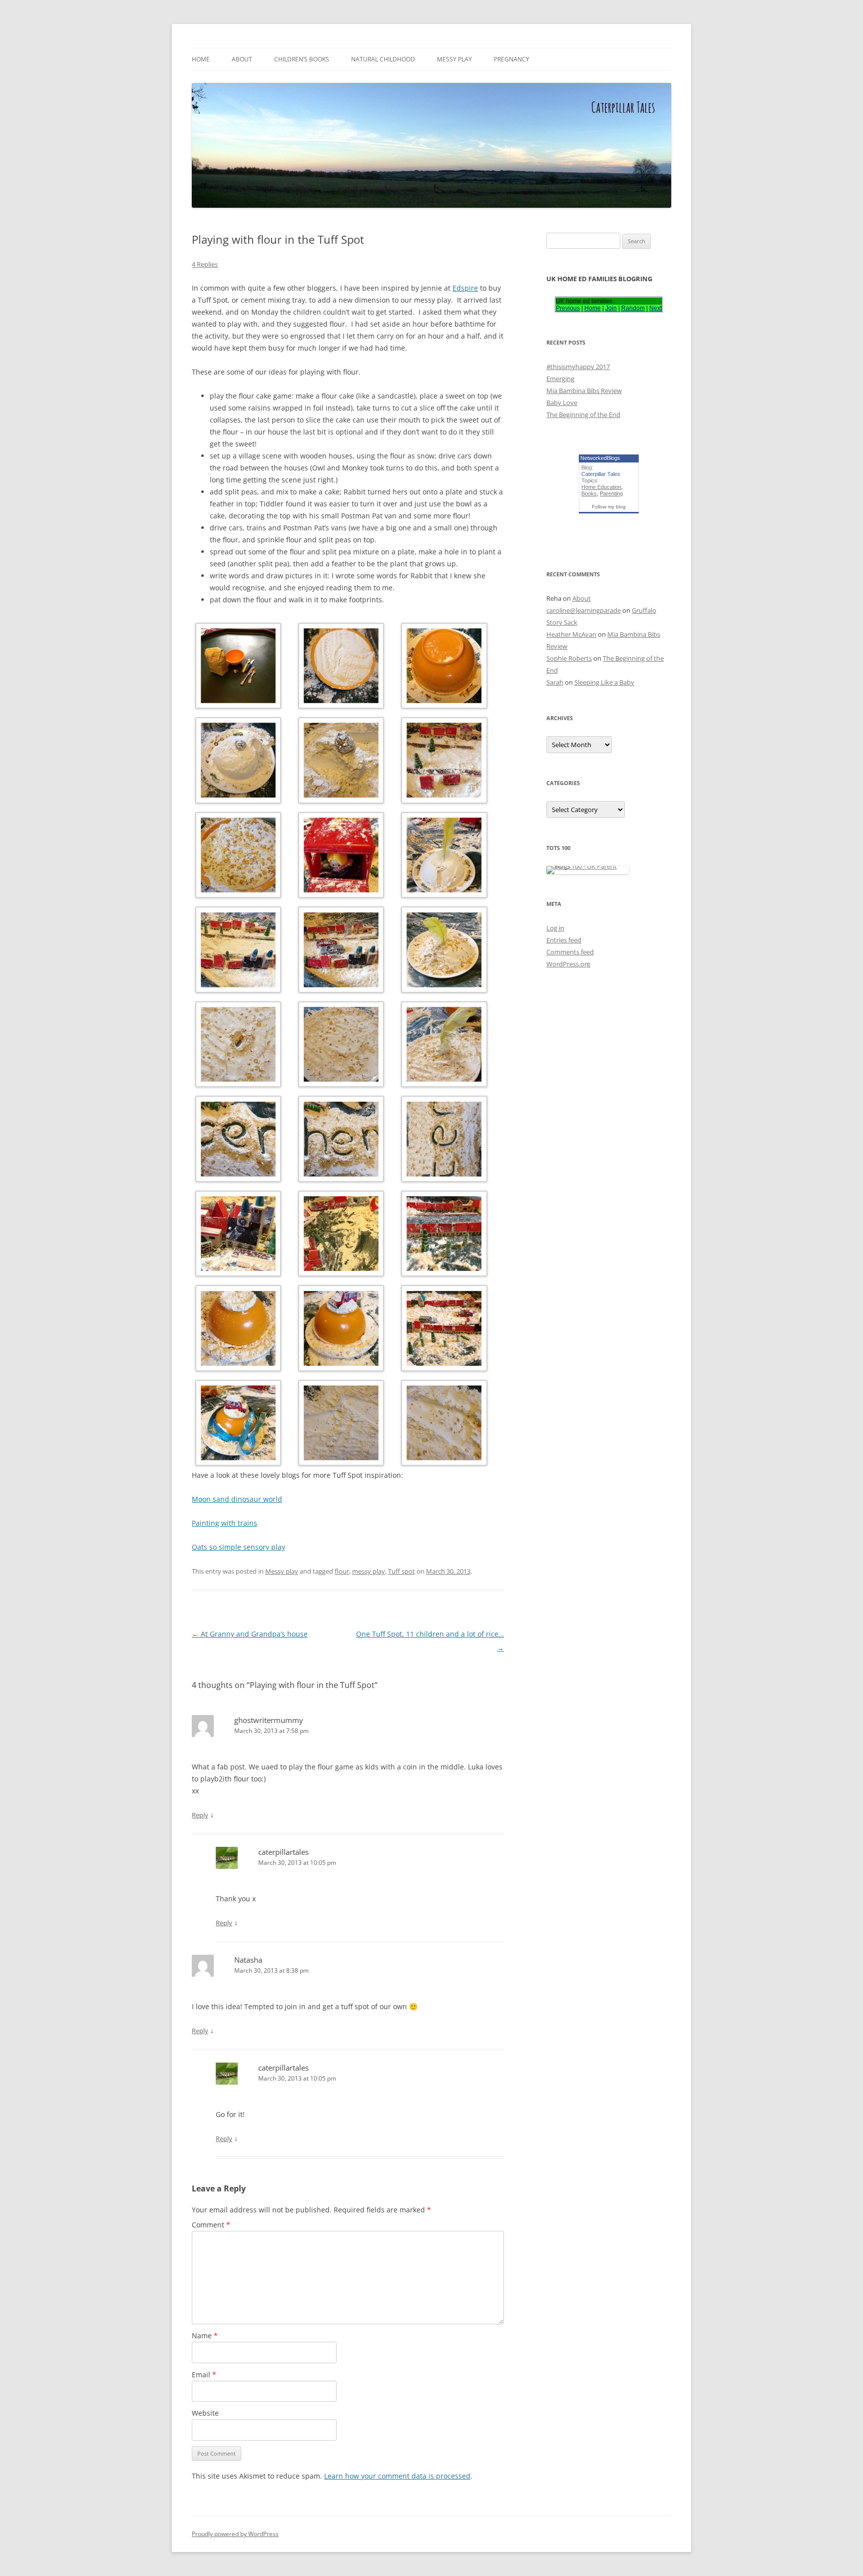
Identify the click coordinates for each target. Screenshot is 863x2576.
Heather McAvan (571, 634)
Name (205, 2336)
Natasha (248, 1960)
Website (205, 2413)
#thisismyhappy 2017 (578, 367)
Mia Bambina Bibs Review (584, 391)
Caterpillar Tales (601, 474)
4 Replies (205, 264)
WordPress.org (568, 964)
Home (201, 59)
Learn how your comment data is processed (397, 2476)
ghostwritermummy (269, 1720)
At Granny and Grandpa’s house (250, 1634)
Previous (568, 308)
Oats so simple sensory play (238, 1547)
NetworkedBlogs (600, 458)
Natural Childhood (383, 59)
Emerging (560, 379)
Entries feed (564, 940)
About (242, 59)
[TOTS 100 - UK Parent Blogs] (588, 866)
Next (655, 308)
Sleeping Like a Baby (604, 682)
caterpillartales (283, 1852)
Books (589, 493)
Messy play (454, 59)
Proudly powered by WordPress (235, 2534)
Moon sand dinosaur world (237, 1499)
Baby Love (562, 403)
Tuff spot (402, 1571)
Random (633, 308)
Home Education (601, 487)
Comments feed (570, 952)
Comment (211, 2225)
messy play (369, 1571)
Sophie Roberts (569, 658)
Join (611, 308)
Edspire (465, 288)
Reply (200, 1815)
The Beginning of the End (583, 415)
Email (204, 2374)
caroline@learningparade (584, 610)
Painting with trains (224, 1523)
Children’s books (302, 59)
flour (342, 1571)
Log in (555, 928)
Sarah (555, 682)
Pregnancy (512, 59)
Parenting (611, 493)
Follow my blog (609, 507)
